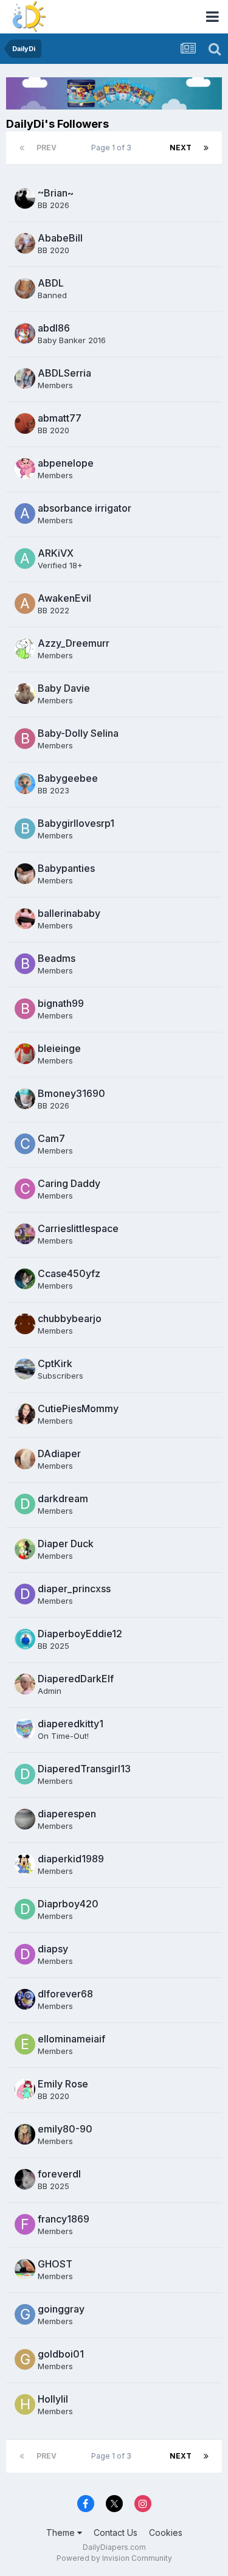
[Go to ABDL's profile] (25, 288)
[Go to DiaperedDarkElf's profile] (25, 1684)
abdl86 (54, 328)
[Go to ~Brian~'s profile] (25, 198)
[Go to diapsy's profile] (25, 1954)
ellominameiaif (71, 2039)
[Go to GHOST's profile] (25, 2269)
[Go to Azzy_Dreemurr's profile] (25, 649)
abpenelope (66, 463)
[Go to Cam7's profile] (25, 1144)
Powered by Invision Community (114, 2558)
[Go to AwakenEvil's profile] (25, 604)
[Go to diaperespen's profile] (25, 1819)
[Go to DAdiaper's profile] (25, 1459)
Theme (62, 2532)
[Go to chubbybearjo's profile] (25, 1324)
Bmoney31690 (71, 1093)
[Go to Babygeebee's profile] (25, 784)
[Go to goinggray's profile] (25, 2314)
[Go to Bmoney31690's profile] (25, 1099)
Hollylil (53, 2399)
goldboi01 (61, 2354)
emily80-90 (65, 2129)
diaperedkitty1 (71, 1724)
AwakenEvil (64, 598)
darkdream (63, 1499)
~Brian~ (56, 193)
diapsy (53, 1949)
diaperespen (67, 1814)
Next (181, 148)
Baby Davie (64, 688)
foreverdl (59, 2174)
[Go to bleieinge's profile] (25, 1054)
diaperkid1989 (71, 1859)
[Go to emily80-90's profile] (25, 2134)
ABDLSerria (64, 373)
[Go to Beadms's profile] (25, 964)
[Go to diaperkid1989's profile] (25, 1864)
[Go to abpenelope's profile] (25, 468)
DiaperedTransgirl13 (84, 1769)
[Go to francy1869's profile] (25, 2224)
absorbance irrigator (85, 508)
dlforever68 (65, 1994)
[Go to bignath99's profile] (25, 1009)
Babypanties (66, 868)
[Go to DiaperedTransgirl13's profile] (25, 1774)
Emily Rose (63, 2084)
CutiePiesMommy (78, 1408)
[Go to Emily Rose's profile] (25, 2089)
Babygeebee (68, 778)
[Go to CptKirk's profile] (25, 1369)
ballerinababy (69, 913)
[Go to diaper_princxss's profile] (25, 1594)
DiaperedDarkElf (76, 1679)
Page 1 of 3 (113, 148)
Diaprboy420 (68, 1904)
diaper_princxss (74, 1589)
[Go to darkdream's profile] (25, 1504)
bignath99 (61, 1003)
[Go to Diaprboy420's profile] (25, 1909)
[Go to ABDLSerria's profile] (25, 378)
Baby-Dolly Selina (78, 733)
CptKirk (55, 1363)
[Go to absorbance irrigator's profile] (25, 513)
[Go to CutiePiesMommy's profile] (25, 1414)
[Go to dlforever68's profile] (25, 1999)
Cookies (166, 2532)
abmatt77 (60, 418)
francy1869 (64, 2219)
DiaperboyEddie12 (80, 1634)
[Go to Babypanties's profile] (25, 874)
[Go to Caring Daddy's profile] (25, 1189)
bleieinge (59, 1048)
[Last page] (206, 148)
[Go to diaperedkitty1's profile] (25, 1729)
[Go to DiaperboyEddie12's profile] (25, 1639)
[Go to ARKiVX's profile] (25, 559)
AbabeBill (60, 238)
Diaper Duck (66, 1544)
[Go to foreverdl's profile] (25, 2179)
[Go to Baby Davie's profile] (25, 694)
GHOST (55, 2264)
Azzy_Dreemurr (74, 643)
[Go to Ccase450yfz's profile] (25, 1279)
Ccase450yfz (69, 1273)
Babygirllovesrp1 (76, 823)
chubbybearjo (70, 1318)
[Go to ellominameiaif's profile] (25, 2044)
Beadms (57, 958)
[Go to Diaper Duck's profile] (25, 1549)
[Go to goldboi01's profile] (25, 2359)
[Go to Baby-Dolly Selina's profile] (25, 739)
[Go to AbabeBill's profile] (25, 243)
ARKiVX (56, 553)
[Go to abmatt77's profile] (25, 423)
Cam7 (51, 1138)
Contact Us (116, 2532)
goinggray (61, 2309)
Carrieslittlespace (78, 1228)
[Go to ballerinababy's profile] (25, 919)
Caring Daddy (69, 1183)
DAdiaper (59, 1453)
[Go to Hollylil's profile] (25, 2404)
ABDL (51, 283)
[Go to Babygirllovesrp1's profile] (25, 829)
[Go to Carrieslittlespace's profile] (25, 1234)
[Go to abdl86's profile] (25, 333)
